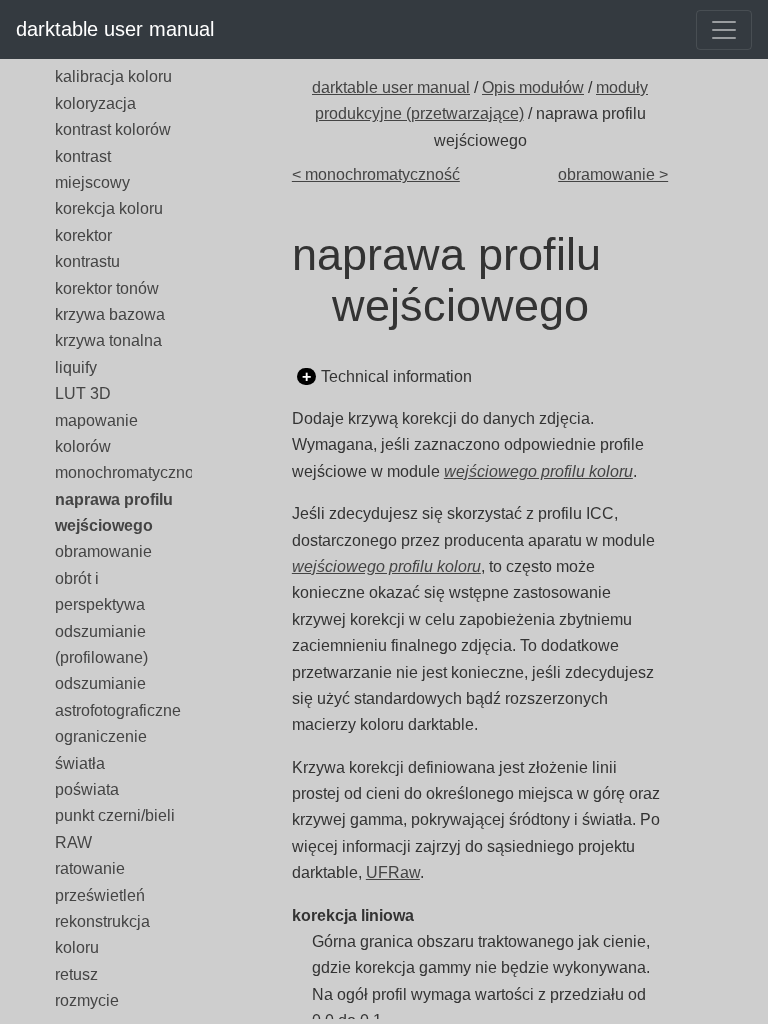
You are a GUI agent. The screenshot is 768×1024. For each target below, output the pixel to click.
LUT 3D (83, 393)
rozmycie (87, 1000)
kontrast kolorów (113, 129)
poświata (87, 789)
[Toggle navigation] (724, 30)
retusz (76, 974)
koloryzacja (95, 103)
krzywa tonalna (108, 340)
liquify (76, 367)
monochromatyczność (132, 472)
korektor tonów (107, 288)
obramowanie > (613, 174)
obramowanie (103, 551)
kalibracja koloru (113, 76)
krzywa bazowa (110, 314)
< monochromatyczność (376, 174)
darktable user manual (115, 29)
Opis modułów (533, 87)
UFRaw (393, 872)
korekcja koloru (109, 208)
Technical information (396, 376)
